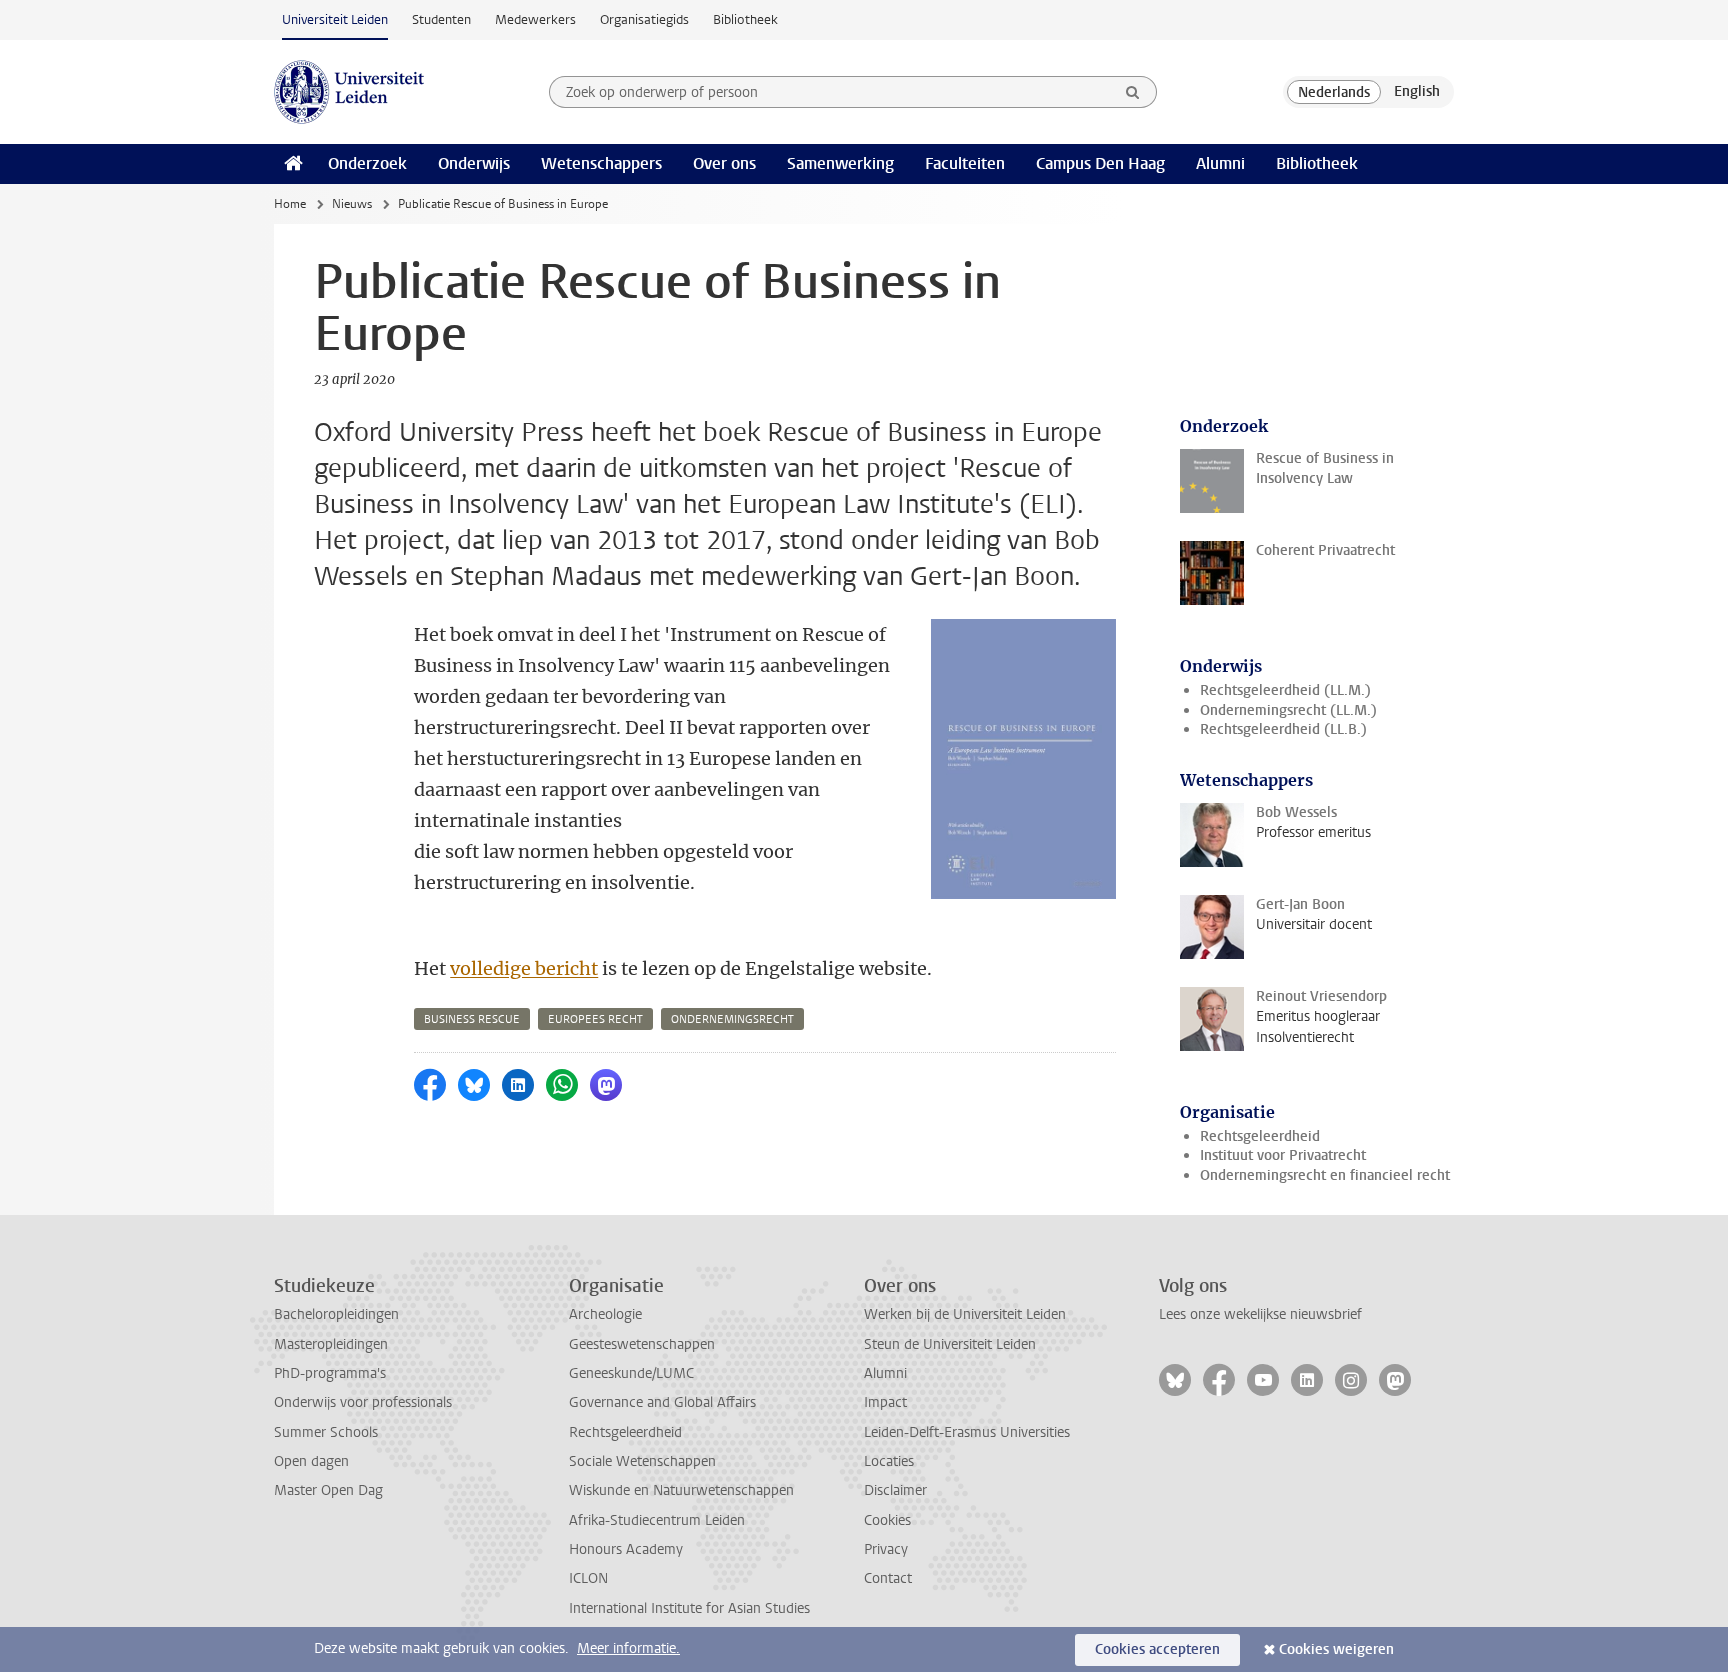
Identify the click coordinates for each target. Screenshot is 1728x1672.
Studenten (441, 19)
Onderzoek (367, 163)
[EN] (1417, 92)
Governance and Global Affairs (662, 1402)
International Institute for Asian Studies (689, 1608)
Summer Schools (326, 1432)
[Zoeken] (1133, 92)
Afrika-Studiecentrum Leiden (657, 1520)
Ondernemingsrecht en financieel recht (1325, 1175)
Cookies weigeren (1336, 1649)
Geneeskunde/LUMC (631, 1373)
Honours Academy (626, 1549)
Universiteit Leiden (335, 19)
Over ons (724, 163)
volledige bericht (524, 968)
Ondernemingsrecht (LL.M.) (1288, 710)
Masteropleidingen (331, 1344)
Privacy (886, 1549)
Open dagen (311, 1461)
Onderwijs (474, 163)
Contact (888, 1578)
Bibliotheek (745, 19)
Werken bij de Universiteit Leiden (965, 1314)
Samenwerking (840, 163)
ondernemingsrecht (732, 1019)
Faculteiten (965, 163)
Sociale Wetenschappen (642, 1461)
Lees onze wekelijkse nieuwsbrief (1260, 1314)
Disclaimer (895, 1490)
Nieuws (352, 204)
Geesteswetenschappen (642, 1344)
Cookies (887, 1520)
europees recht (595, 1019)
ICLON (588, 1578)
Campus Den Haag (1100, 163)
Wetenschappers (601, 163)
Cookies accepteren (1157, 1649)
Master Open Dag (328, 1490)
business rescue (472, 1019)
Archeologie (605, 1314)
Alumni (1220, 163)
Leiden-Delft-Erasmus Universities (967, 1432)
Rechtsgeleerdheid (1260, 1136)
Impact (885, 1402)
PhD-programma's (330, 1373)
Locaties (889, 1461)
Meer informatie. (628, 1648)
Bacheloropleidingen (336, 1314)
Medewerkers (535, 19)
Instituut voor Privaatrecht (1283, 1155)
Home (290, 204)
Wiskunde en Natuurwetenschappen (681, 1490)
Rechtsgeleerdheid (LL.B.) (1283, 729)
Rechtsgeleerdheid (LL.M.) (1285, 690)
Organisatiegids (644, 19)
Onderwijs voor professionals (363, 1402)
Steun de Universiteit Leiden (950, 1344)
